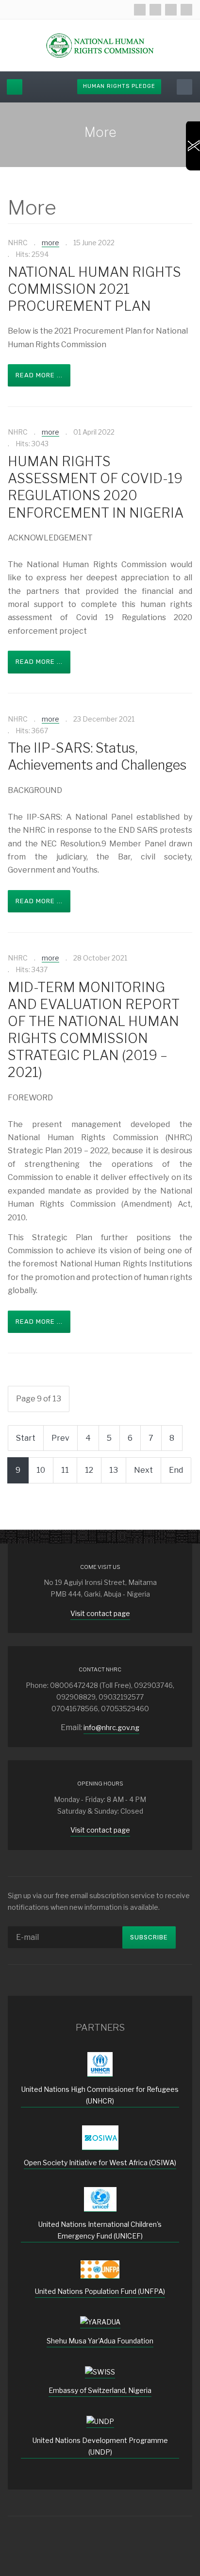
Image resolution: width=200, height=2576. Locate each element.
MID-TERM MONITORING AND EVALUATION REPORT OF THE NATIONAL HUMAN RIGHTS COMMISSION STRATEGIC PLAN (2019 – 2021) (94, 1030)
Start (26, 1438)
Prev (60, 1438)
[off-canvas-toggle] (15, 87)
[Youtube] (186, 10)
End (176, 1470)
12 (89, 1470)
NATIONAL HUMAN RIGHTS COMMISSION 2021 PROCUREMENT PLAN (94, 289)
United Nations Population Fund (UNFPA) (100, 2291)
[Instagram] (171, 10)
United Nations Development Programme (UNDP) (100, 2446)
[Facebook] (140, 10)
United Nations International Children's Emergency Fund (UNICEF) (100, 2230)
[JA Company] (100, 45)
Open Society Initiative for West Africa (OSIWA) (100, 2163)
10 (41, 1470)
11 (65, 1470)
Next (143, 1470)
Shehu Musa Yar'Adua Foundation (100, 2341)
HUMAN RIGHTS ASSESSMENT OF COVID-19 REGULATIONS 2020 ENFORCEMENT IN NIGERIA (96, 487)
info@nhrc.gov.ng (111, 1727)
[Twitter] (155, 10)
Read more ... (39, 375)
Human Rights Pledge (119, 86)
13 (114, 1470)
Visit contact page (100, 1613)
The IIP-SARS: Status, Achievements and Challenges (97, 757)
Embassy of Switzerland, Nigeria (100, 2390)
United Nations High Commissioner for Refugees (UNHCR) (100, 2095)
